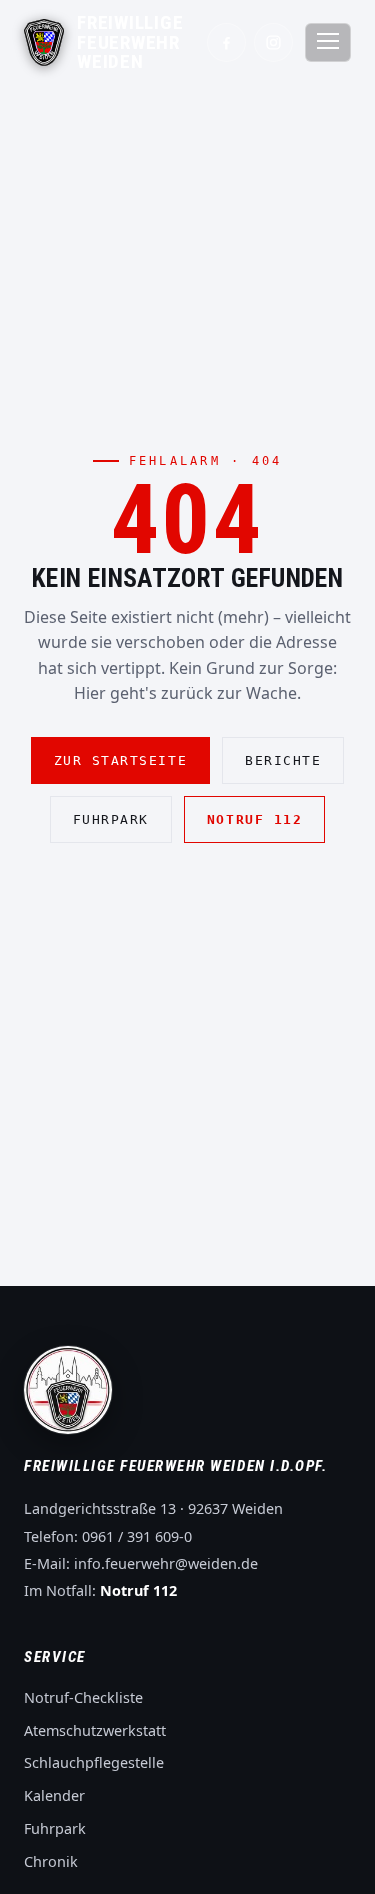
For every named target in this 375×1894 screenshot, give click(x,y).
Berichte (283, 760)
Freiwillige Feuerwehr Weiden (130, 42)
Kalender (54, 1795)
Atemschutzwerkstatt (95, 1730)
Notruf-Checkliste (83, 1697)
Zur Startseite (121, 760)
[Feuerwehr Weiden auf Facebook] (226, 42)
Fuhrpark (111, 819)
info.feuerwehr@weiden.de (166, 1563)
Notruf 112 (254, 819)
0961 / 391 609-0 (137, 1536)
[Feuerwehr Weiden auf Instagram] (273, 42)
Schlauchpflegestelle (94, 1762)
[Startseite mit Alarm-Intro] (44, 42)
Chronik (51, 1861)
